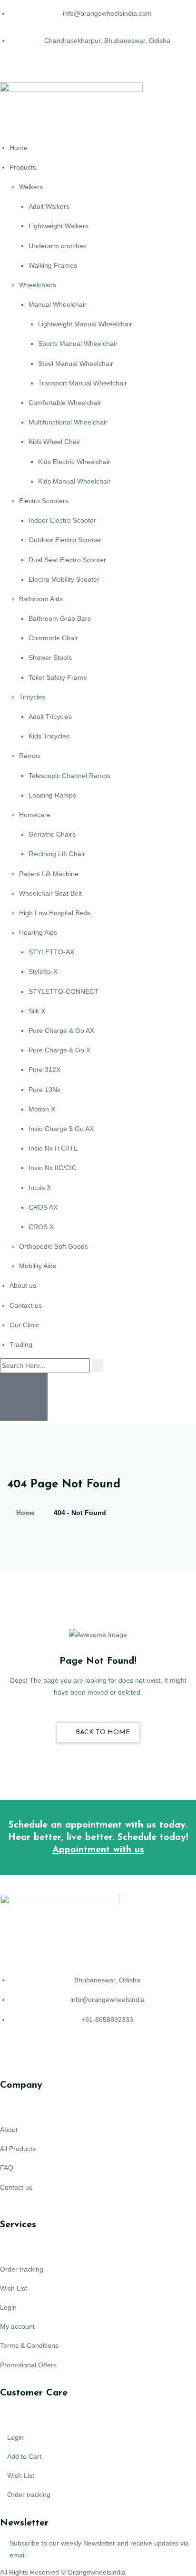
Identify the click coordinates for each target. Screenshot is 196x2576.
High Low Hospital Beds (55, 913)
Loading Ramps (52, 795)
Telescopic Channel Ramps (69, 776)
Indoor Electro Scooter (62, 520)
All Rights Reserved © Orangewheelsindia (63, 2572)
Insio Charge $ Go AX (61, 1129)
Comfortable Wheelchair (65, 403)
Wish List (14, 2288)
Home (19, 148)
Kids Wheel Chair (54, 442)
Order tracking (22, 2269)
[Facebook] (12, 2055)
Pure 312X (44, 1070)
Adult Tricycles (50, 717)
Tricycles (32, 697)
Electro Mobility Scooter (64, 579)
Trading (21, 1344)
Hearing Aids (38, 932)
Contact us (26, 1305)
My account (17, 2326)
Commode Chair (53, 638)
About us (23, 1285)
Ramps (30, 756)
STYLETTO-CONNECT (64, 991)
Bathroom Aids (41, 599)
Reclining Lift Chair (57, 854)
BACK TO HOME (102, 1732)
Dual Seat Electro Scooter (67, 560)
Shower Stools (50, 657)
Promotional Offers (28, 2365)
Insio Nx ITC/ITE (53, 1148)
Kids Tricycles (49, 736)
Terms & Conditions (29, 2345)
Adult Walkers (49, 206)
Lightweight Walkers (59, 226)
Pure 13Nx (44, 1090)
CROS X (41, 1227)
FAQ (7, 2168)
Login (8, 2307)
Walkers (31, 187)
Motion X (42, 1109)
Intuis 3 (39, 1188)
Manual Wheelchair (58, 304)
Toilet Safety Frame (58, 677)
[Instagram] (63, 2055)
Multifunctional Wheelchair (68, 422)
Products (23, 167)
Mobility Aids (38, 1266)
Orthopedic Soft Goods (54, 1246)
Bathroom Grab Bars (60, 618)
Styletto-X (43, 971)
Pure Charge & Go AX (61, 1030)
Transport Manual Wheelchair (83, 383)
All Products (18, 2149)
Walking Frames (53, 265)
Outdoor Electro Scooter (65, 540)
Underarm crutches (58, 246)
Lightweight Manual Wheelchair (85, 324)
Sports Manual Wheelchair (78, 343)
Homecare (35, 815)
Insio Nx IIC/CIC (53, 1168)
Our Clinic (24, 1325)
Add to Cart (24, 2456)
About (9, 2130)
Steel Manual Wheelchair (76, 364)
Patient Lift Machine (49, 874)
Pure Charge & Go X (59, 1050)
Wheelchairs (38, 285)
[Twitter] (38, 2055)
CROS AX (43, 1207)
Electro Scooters (44, 501)
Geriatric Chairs (52, 834)
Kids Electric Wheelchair (74, 462)
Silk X (37, 1011)
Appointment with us (98, 1850)
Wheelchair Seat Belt (50, 893)
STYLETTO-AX (51, 952)
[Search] (97, 1366)
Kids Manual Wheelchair (74, 481)
